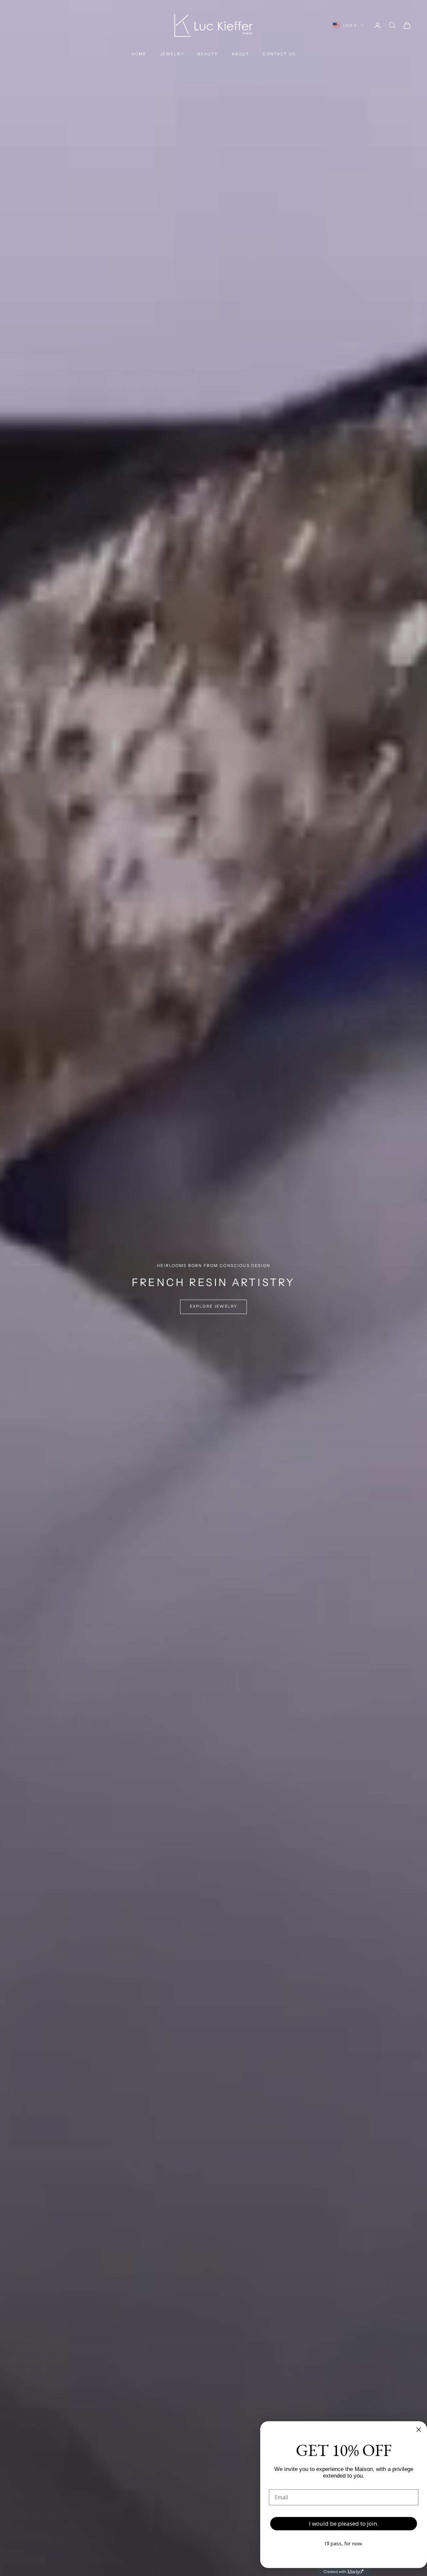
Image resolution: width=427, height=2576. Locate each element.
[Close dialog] (419, 2430)
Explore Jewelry (213, 1306)
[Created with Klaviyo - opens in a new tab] (344, 2572)
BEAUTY (208, 54)
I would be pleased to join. (344, 2523)
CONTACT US (279, 54)
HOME (139, 54)
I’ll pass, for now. (344, 2543)
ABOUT (241, 54)
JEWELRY (172, 54)
